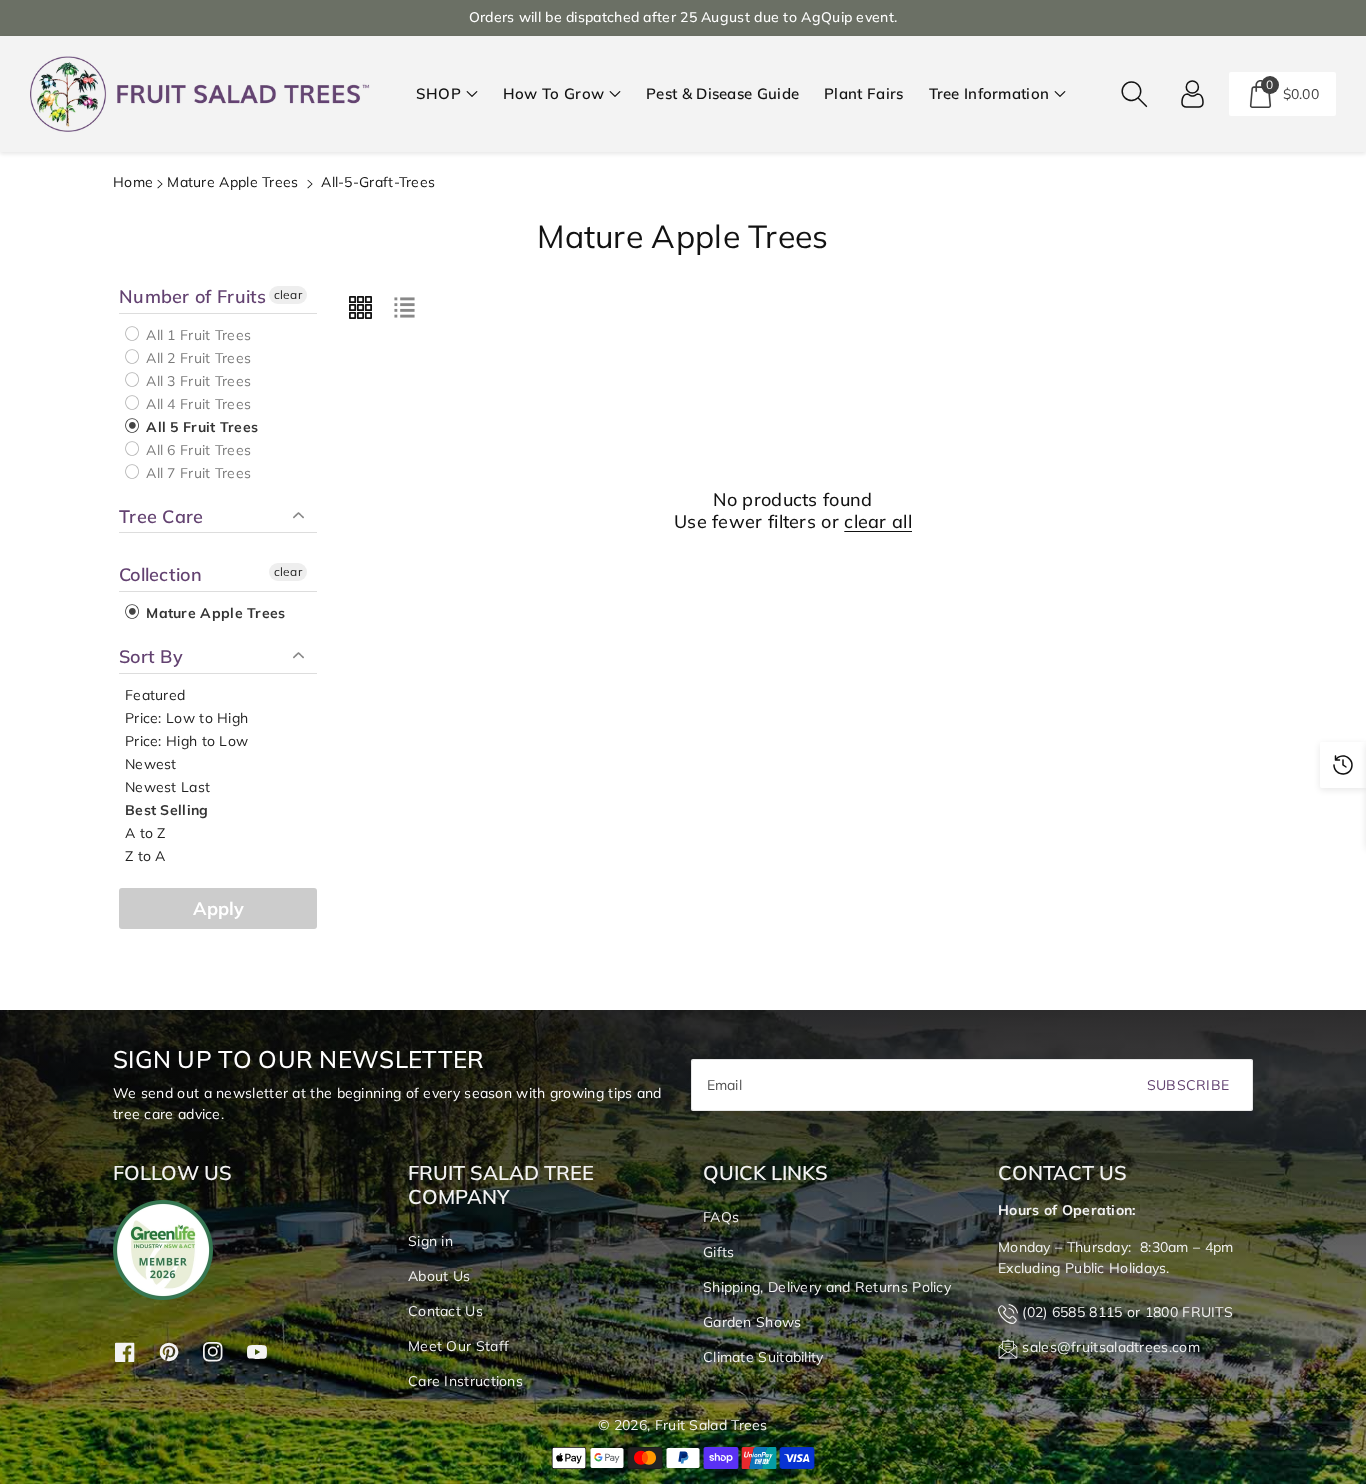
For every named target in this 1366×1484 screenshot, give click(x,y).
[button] (447, 94)
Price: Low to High (186, 718)
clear (288, 294)
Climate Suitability (763, 1357)
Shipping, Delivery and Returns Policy (827, 1287)
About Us (439, 1276)
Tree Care (161, 516)
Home (133, 182)
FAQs (721, 1217)
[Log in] (1193, 94)
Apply (218, 908)
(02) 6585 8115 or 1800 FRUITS (1127, 1312)
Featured (155, 695)
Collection (160, 574)
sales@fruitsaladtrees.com (1111, 1347)
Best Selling (167, 810)
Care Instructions (465, 1381)
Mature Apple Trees (232, 182)
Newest (151, 764)
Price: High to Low (186, 741)
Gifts (719, 1252)
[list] (404, 307)
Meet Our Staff (458, 1346)
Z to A (145, 856)
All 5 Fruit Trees (200, 427)
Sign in (430, 1241)
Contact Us (445, 1311)
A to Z (145, 833)
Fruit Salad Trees (711, 1425)
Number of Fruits (193, 297)
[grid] (360, 307)
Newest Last (167, 787)
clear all (878, 522)
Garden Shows (752, 1322)
